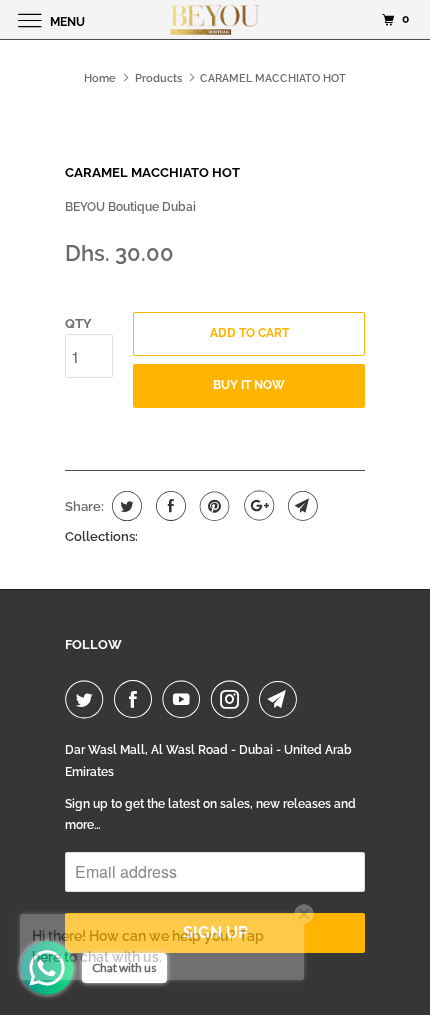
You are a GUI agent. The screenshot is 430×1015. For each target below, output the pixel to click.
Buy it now (249, 385)
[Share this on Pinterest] (212, 506)
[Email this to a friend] (300, 506)
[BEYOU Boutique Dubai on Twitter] (88, 699)
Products (158, 78)
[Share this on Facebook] (168, 506)
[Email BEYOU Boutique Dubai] (282, 699)
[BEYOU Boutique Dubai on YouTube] (185, 699)
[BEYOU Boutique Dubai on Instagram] (234, 699)
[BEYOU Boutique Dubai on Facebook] (137, 699)
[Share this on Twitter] (124, 506)
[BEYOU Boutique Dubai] (215, 19)
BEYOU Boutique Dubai (130, 207)
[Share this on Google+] (256, 506)
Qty (78, 323)
